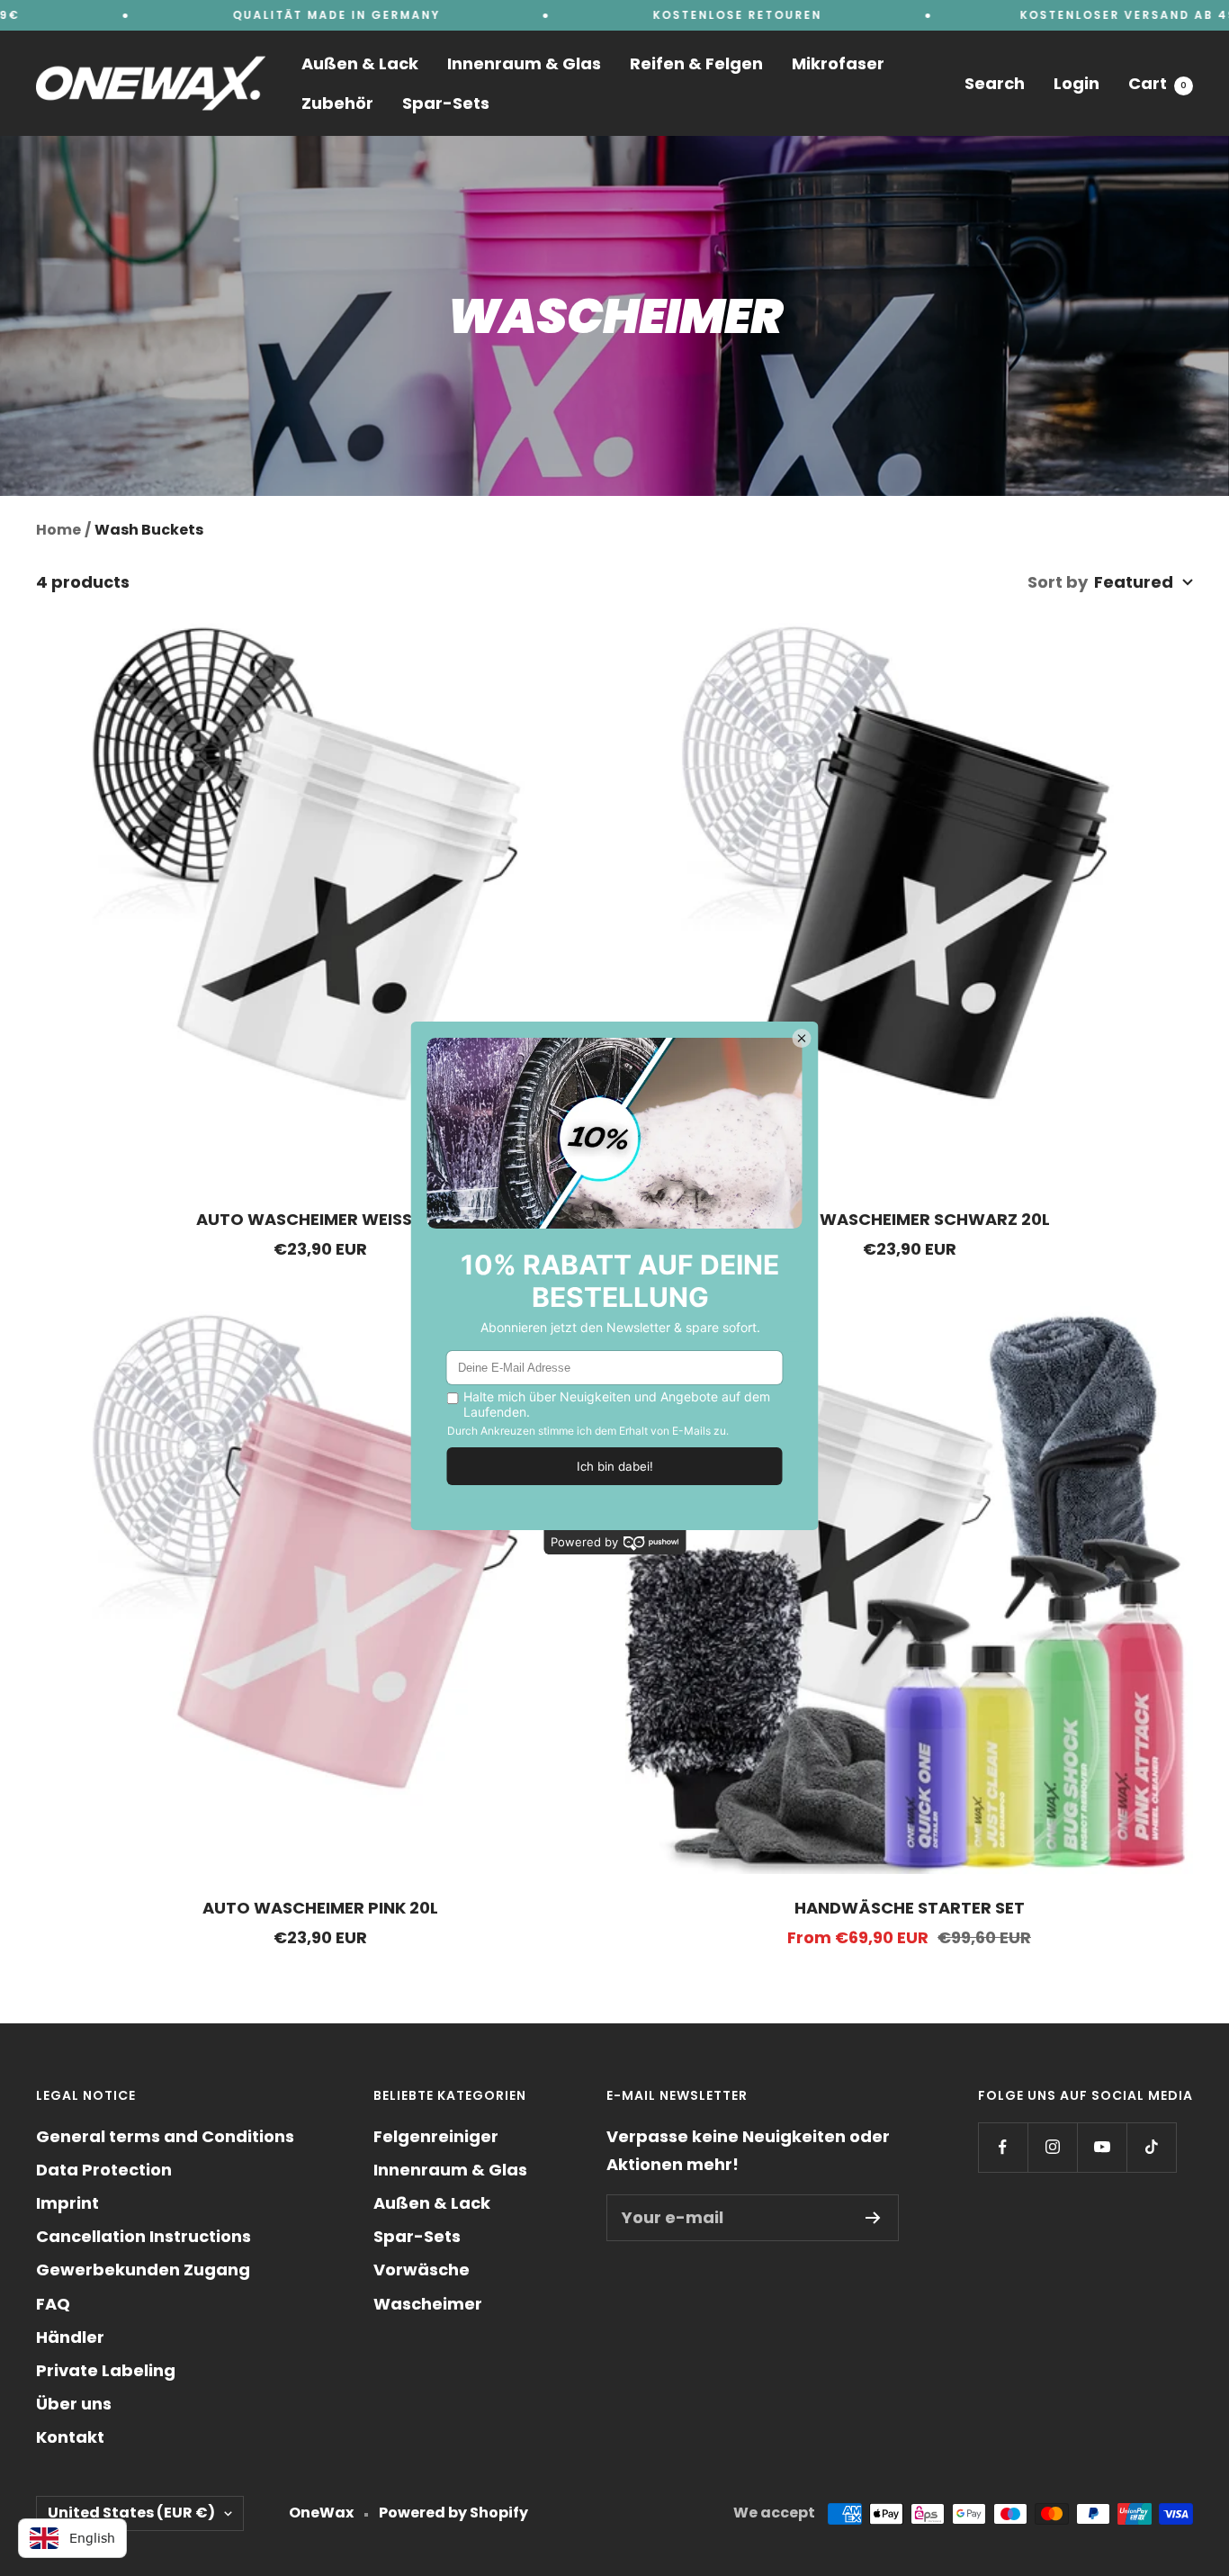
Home (58, 530)
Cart (1157, 83)
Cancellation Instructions (144, 2236)
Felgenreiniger (436, 2136)
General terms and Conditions (165, 2136)
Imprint (67, 2203)
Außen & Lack (360, 63)
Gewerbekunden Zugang (143, 2270)
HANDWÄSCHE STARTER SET (910, 1908)
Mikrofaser (838, 63)
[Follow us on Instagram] (1052, 2147)
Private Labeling (106, 2370)
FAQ (53, 2304)
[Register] (873, 2218)
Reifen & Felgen (696, 63)
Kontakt (70, 2437)
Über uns (74, 2404)
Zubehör (337, 103)
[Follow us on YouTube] (1102, 2147)
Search (995, 83)
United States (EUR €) (131, 2513)
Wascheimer (428, 2304)
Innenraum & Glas (524, 63)
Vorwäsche (422, 2270)
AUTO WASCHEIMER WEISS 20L (320, 1219)
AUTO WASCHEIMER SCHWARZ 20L (909, 1219)
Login (1076, 83)
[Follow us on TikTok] (1151, 2147)
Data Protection (104, 2170)
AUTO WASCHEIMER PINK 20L (320, 1908)
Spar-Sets (446, 103)
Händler (70, 2337)
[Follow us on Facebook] (1003, 2147)
